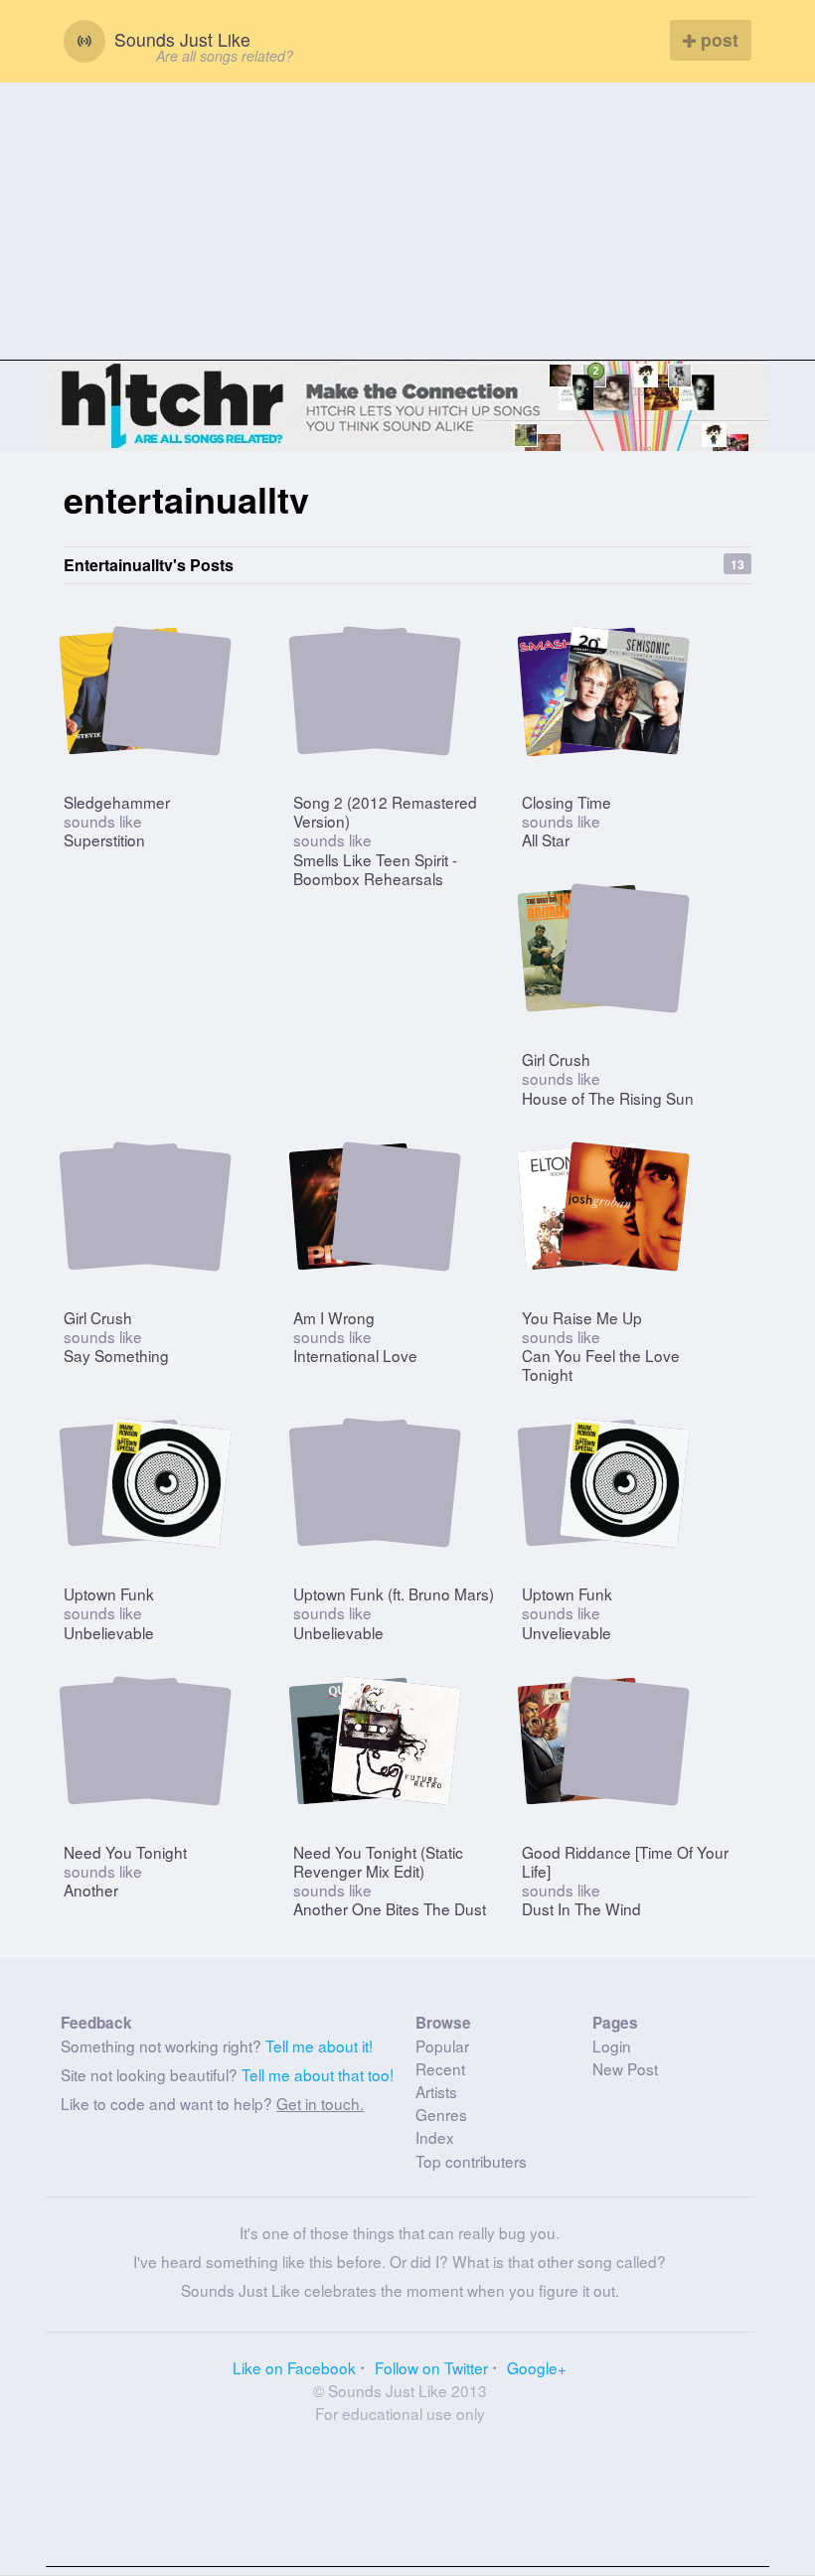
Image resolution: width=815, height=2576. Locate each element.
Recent (440, 2068)
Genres (441, 2114)
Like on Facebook (294, 2367)
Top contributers (471, 2161)
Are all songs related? (225, 56)
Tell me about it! (319, 2046)
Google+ (537, 2367)
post (717, 39)
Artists (436, 2091)
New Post (625, 2068)
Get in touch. (320, 2103)
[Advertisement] (407, 222)
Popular (442, 2046)
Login (612, 2046)
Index (435, 2137)
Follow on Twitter (431, 2367)
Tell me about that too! (318, 2074)
